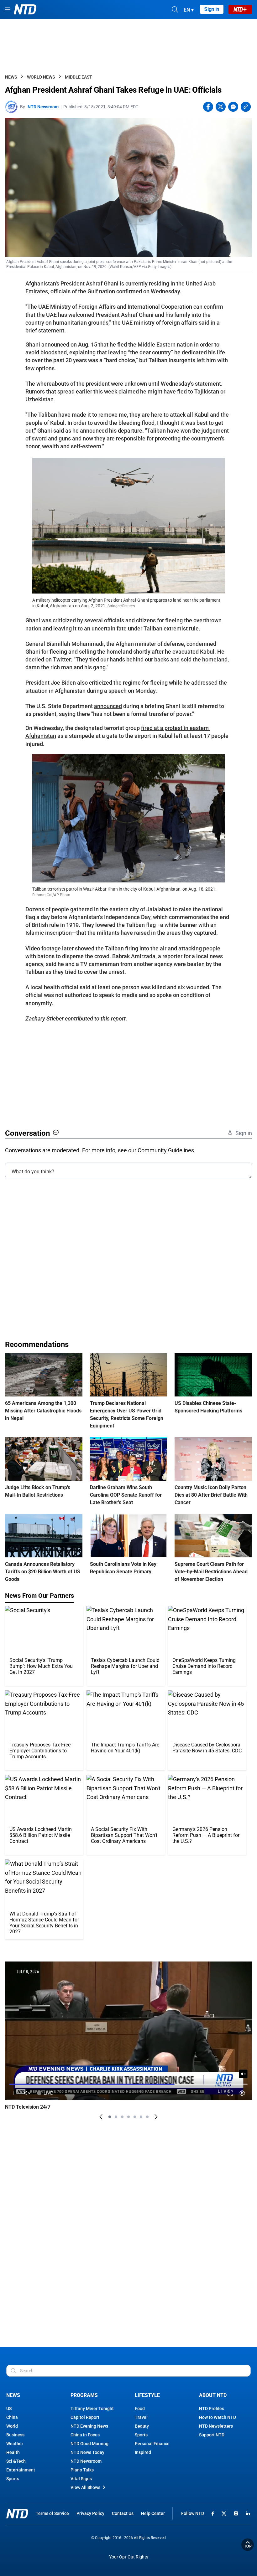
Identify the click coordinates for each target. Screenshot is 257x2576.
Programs (84, 2395)
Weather (15, 2444)
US (9, 2409)
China (12, 2417)
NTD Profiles (212, 2409)
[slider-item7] (147, 2117)
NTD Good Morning (89, 2444)
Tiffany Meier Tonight (92, 2409)
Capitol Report (85, 2417)
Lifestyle (147, 2395)
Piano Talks (82, 2470)
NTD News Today (87, 2452)
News (11, 77)
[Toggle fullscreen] (230, 2093)
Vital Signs (81, 2479)
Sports (13, 2479)
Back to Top (248, 2545)
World (12, 2426)
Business (15, 2435)
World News (41, 77)
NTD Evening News (89, 2426)
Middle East (79, 77)
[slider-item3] (122, 2117)
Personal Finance (152, 2444)
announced (108, 706)
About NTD (213, 2395)
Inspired (143, 2452)
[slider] (128, 2084)
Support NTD (212, 2435)
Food (140, 2409)
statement (51, 330)
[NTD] (17, 2514)
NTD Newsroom (43, 107)
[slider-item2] (116, 2117)
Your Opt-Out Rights (129, 2557)
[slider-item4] (128, 2117)
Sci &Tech (16, 2461)
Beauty (142, 2426)
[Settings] (242, 2093)
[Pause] (15, 2093)
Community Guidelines (166, 1150)
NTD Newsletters (216, 2426)
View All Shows (85, 2487)
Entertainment (21, 2470)
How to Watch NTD (218, 2417)
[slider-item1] (110, 2117)
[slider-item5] (135, 2117)
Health (13, 2452)
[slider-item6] (141, 2117)
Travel (141, 2417)
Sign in (212, 9)
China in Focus (85, 2435)
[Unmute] (243, 2074)
